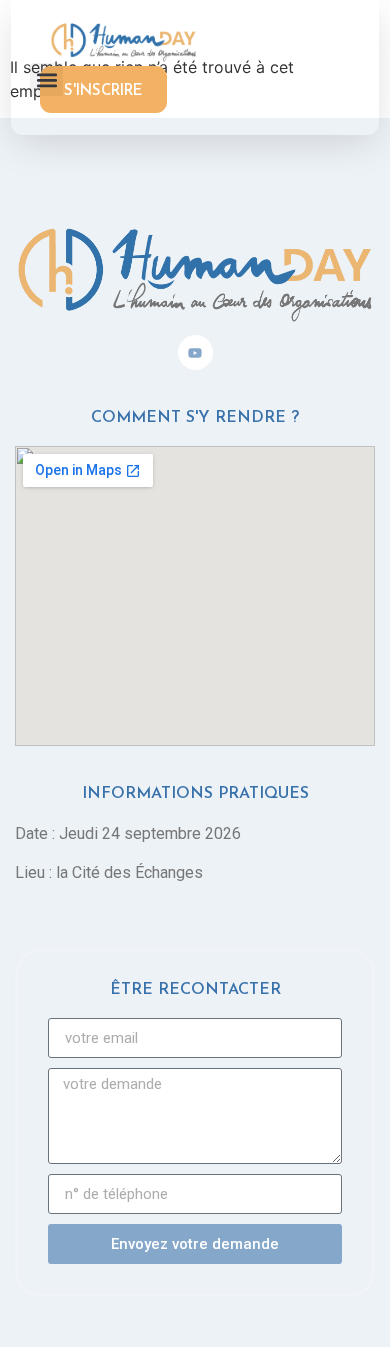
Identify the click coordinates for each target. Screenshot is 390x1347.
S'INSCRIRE (103, 91)
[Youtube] (195, 352)
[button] (46, 79)
